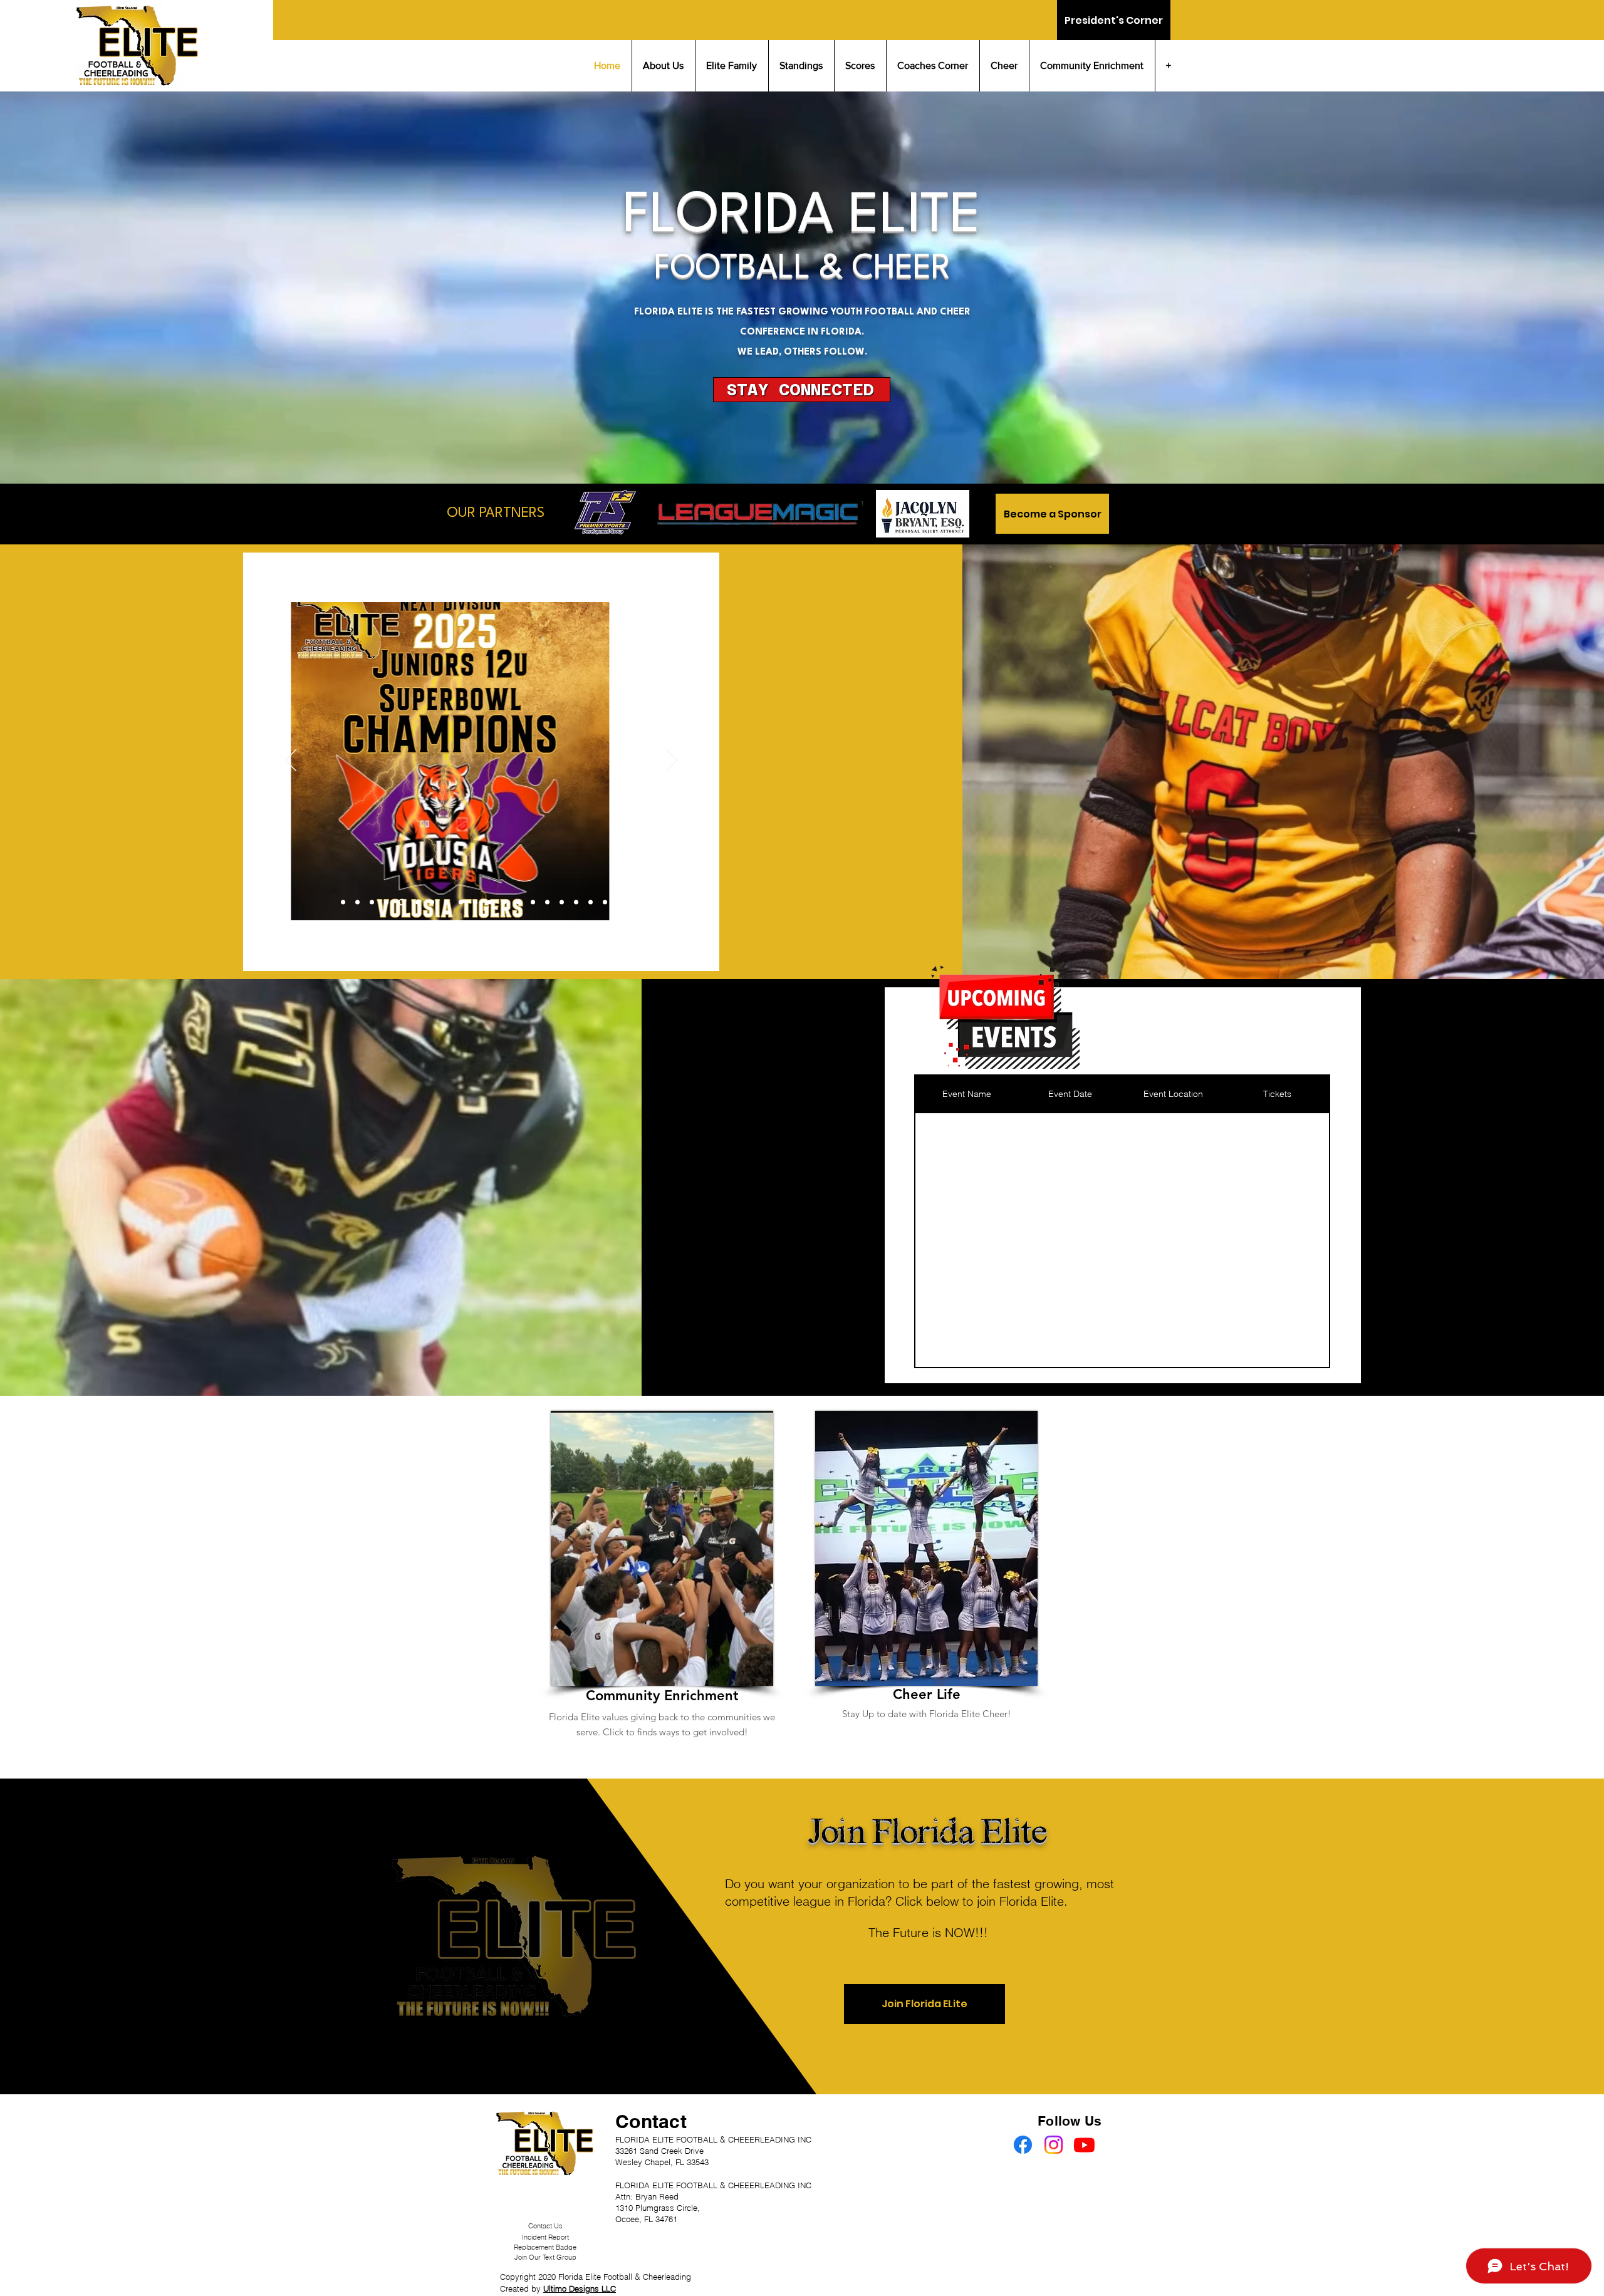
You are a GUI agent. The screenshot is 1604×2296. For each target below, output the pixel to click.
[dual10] (446, 902)
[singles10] (562, 902)
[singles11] (576, 902)
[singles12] (591, 902)
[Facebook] (1023, 2145)
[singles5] (490, 902)
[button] (802, 390)
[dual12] (461, 902)
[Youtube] (1084, 2145)
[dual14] (475, 902)
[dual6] (415, 902)
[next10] (372, 902)
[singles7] (518, 902)
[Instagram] (1054, 2145)
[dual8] (431, 902)
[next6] (343, 902)
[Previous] (291, 761)
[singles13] (605, 902)
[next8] (357, 902)
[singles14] (619, 902)
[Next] (672, 761)
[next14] (401, 902)
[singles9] (547, 902)
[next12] (386, 902)
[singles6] (504, 902)
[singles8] (533, 902)
